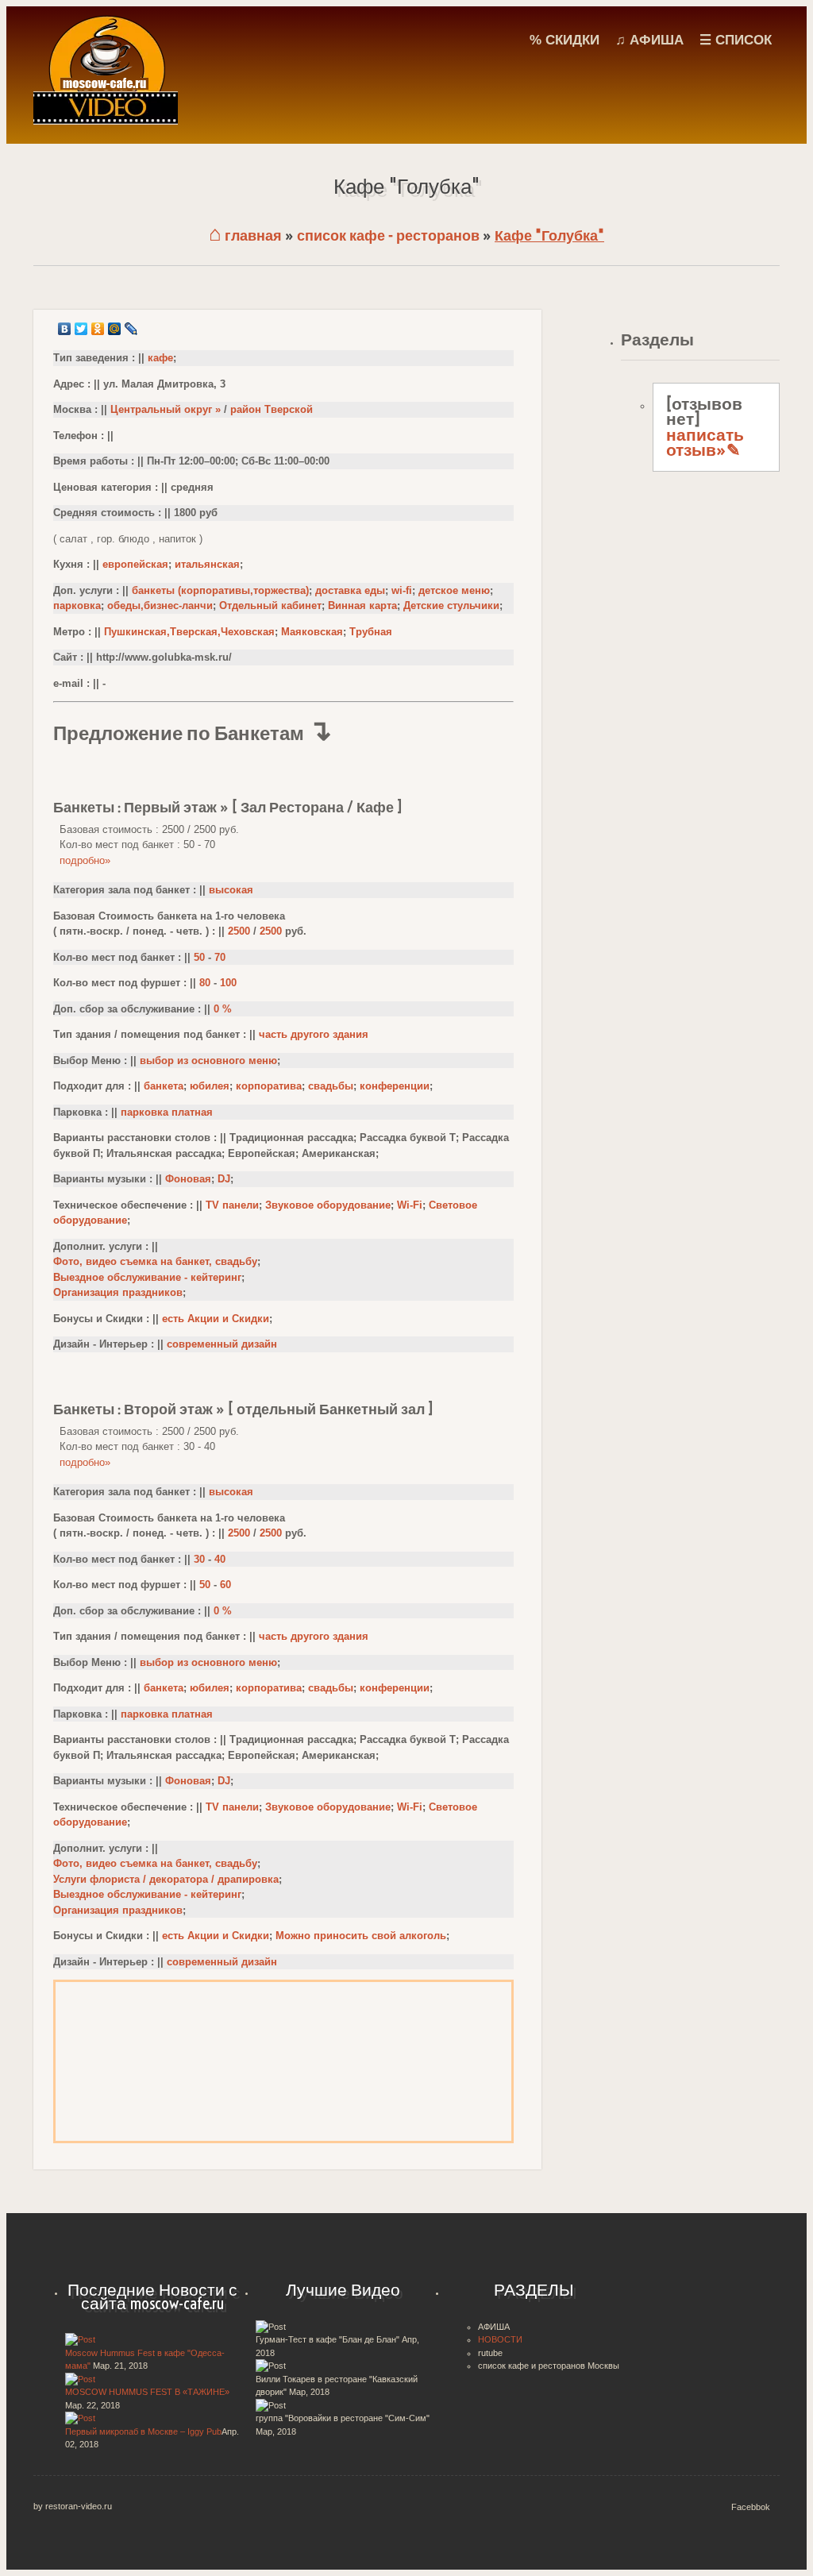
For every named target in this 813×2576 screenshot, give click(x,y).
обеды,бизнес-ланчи (160, 605)
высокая (231, 890)
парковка (77, 605)
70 (220, 957)
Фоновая (188, 1179)
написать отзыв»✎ (705, 442)
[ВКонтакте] (65, 329)
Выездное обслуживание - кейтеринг (147, 1277)
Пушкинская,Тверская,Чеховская (189, 632)
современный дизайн (222, 1344)
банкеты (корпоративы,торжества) (220, 590)
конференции (395, 1086)
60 (225, 1585)
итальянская (207, 564)
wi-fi (402, 590)
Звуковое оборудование (328, 1205)
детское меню (454, 590)
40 (220, 1559)
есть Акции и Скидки (216, 1319)
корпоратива (269, 1086)
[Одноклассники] (98, 329)
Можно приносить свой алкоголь (361, 1936)
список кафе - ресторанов (388, 235)
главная (245, 235)
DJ (224, 1179)
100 (228, 983)
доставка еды (350, 590)
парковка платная (167, 1112)
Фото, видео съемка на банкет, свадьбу (155, 1261)
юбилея (210, 1086)
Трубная (371, 632)
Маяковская (312, 632)
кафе (160, 358)
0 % (223, 1009)
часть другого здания (314, 1034)
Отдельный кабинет (270, 605)
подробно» (85, 860)
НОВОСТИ (500, 2339)
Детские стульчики (451, 605)
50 (199, 957)
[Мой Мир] (115, 329)
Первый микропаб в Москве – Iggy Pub (143, 2431)
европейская (135, 564)
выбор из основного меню (208, 1060)
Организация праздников (118, 1292)
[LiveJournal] (131, 329)
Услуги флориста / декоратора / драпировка (166, 1879)
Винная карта (362, 605)
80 (205, 983)
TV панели (232, 1205)
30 (199, 1559)
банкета (164, 1086)
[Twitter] (81, 329)
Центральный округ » (166, 409)
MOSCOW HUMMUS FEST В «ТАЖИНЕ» (147, 2392)
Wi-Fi (410, 1205)
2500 (239, 931)
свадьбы (331, 1086)
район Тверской (272, 409)
